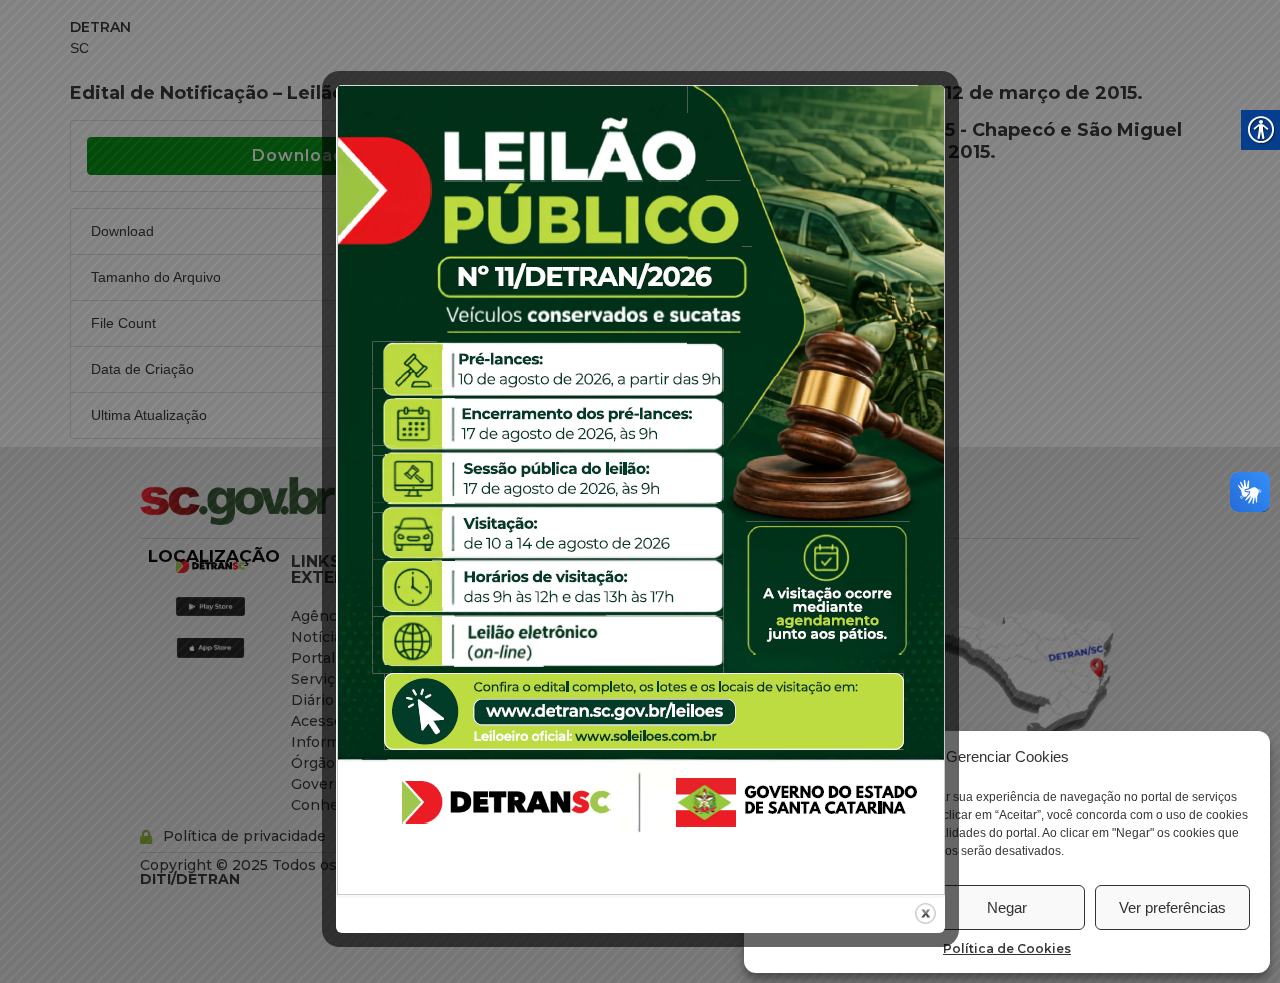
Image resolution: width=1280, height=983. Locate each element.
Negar (1007, 907)
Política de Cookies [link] (1007, 948)
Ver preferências (1172, 907)
